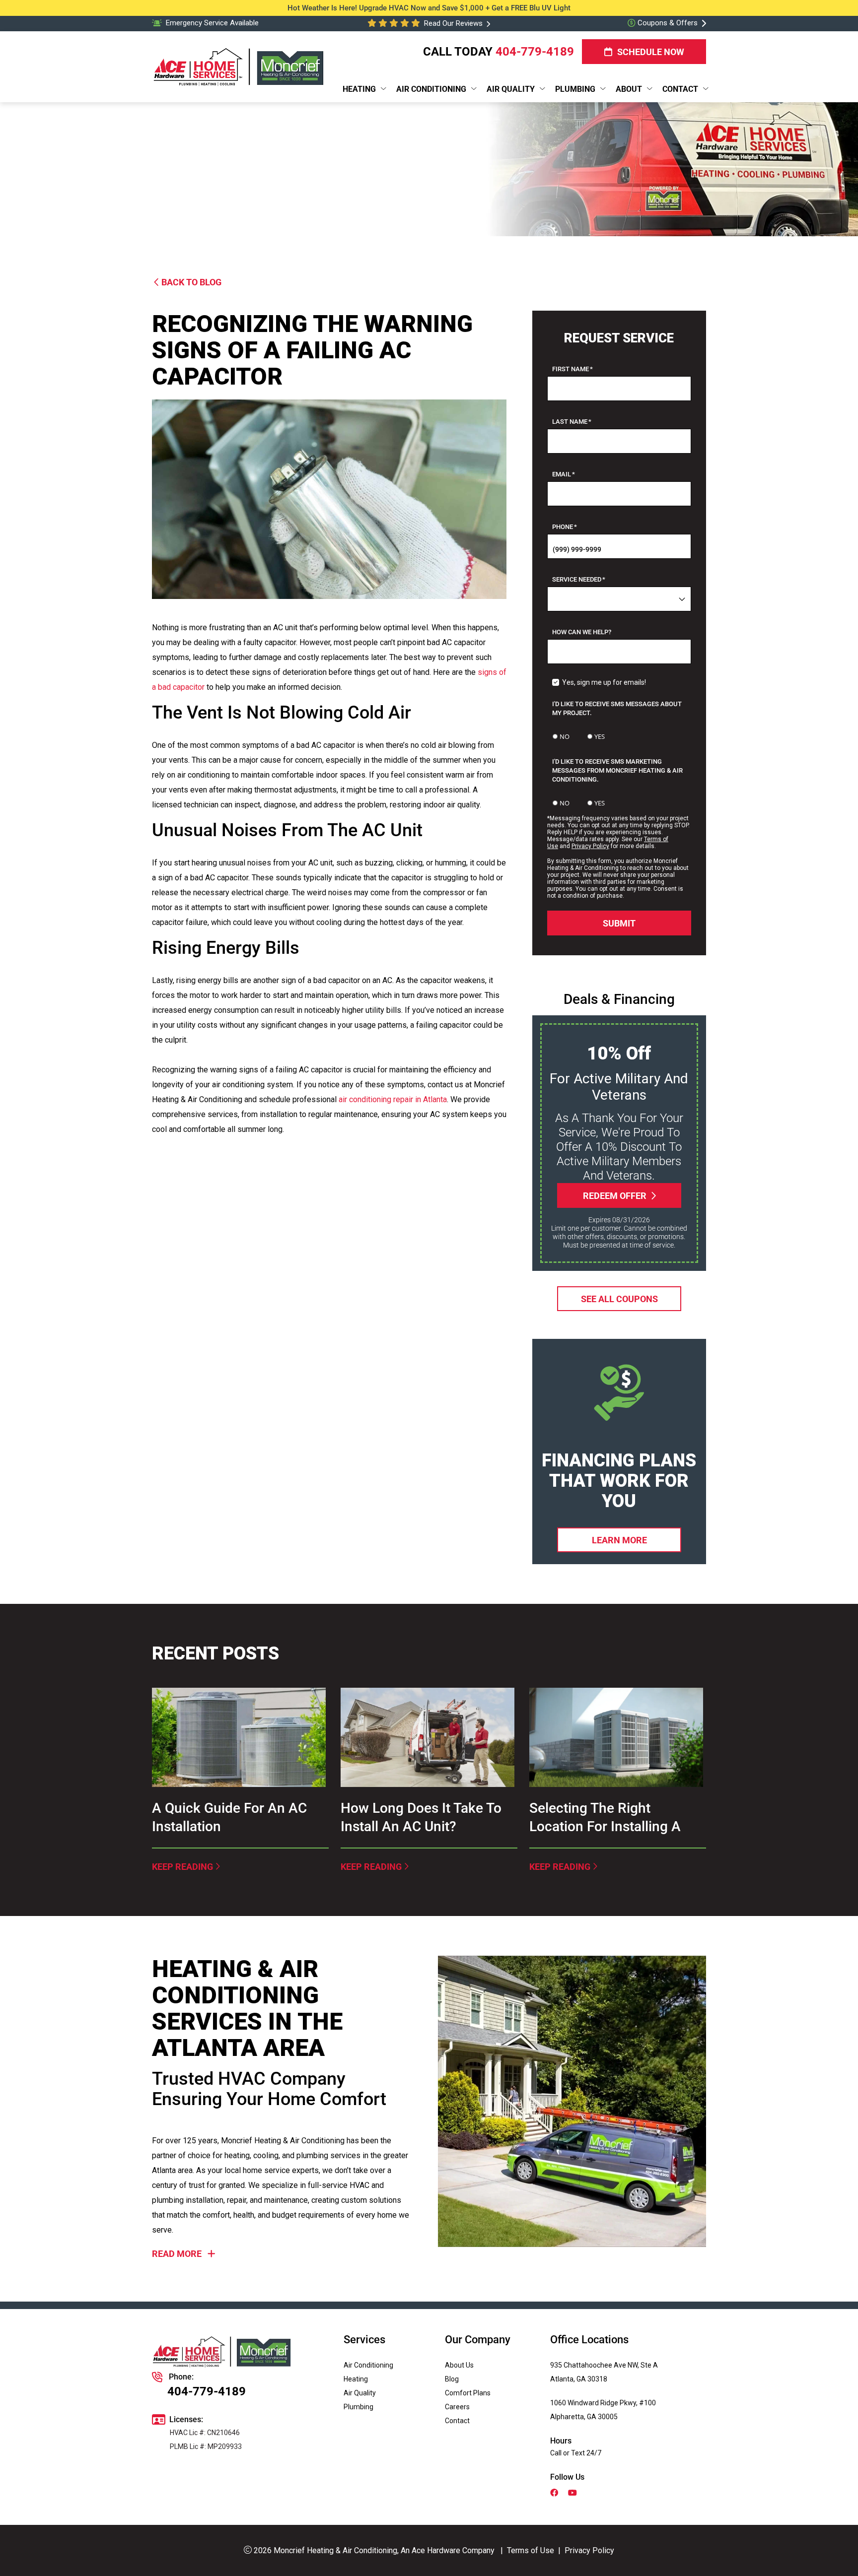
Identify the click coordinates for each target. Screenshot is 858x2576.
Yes (600, 736)
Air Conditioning (368, 2365)
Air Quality (360, 2393)
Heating (356, 2379)
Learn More (619, 1540)
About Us (459, 2365)
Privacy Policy (590, 846)
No (565, 736)
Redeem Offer (614, 1195)
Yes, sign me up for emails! (604, 682)
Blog (452, 2379)
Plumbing (358, 2407)
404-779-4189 (535, 52)
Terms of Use (531, 2550)
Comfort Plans (468, 2393)
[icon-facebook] (555, 2494)
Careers (457, 2407)
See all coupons (619, 1298)
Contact (457, 2421)
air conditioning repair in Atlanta (393, 1099)
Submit (619, 923)
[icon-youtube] (573, 2494)
